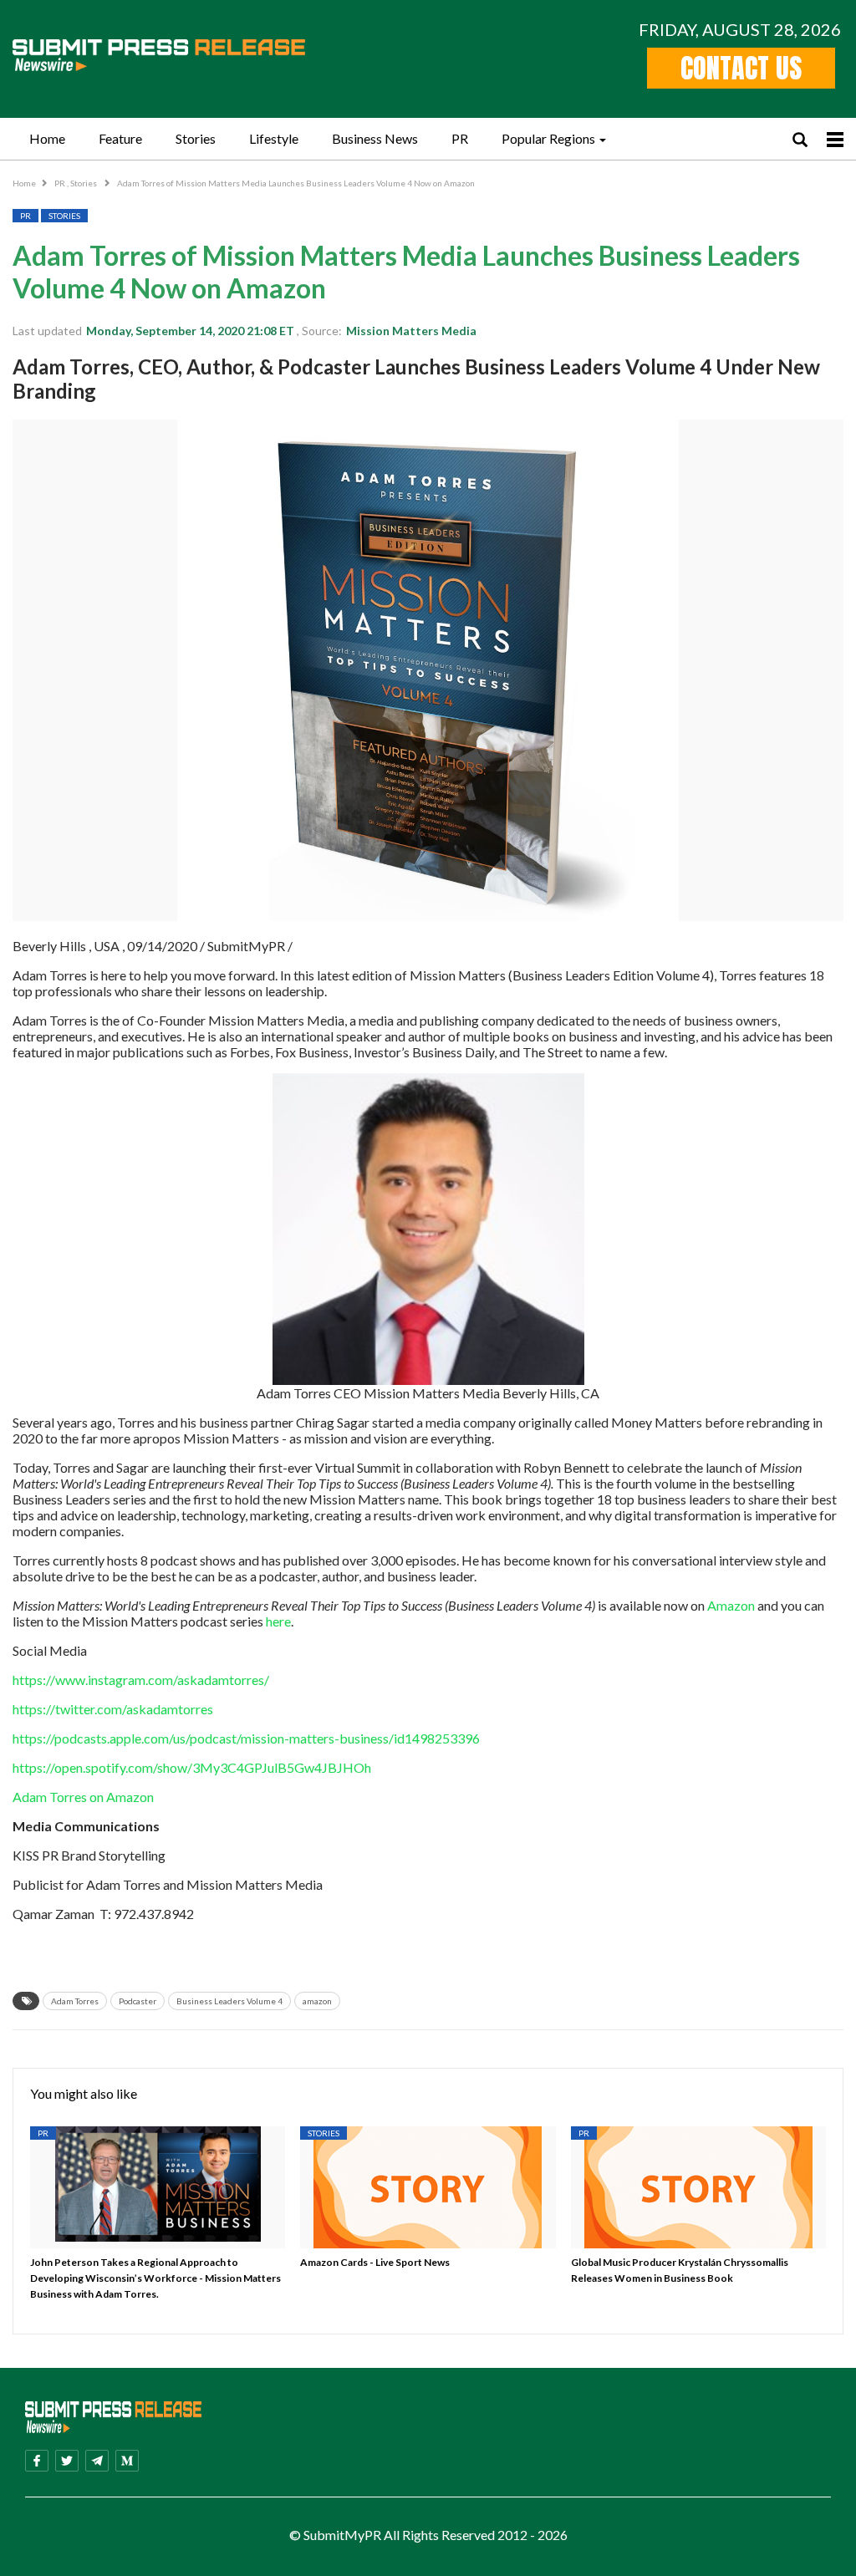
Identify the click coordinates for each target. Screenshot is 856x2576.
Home (47, 138)
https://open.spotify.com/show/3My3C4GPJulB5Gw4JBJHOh (192, 1767)
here (278, 1621)
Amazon (731, 1605)
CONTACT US (741, 68)
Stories (196, 138)
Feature (120, 138)
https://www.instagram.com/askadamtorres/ (141, 1680)
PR (460, 138)
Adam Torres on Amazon (84, 1797)
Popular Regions (548, 138)
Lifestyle (274, 138)
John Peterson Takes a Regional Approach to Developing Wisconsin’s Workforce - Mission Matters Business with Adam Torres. (155, 2278)
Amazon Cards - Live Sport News (375, 2262)
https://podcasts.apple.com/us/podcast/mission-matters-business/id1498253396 (246, 1738)
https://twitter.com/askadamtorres (113, 1709)
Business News (375, 138)
